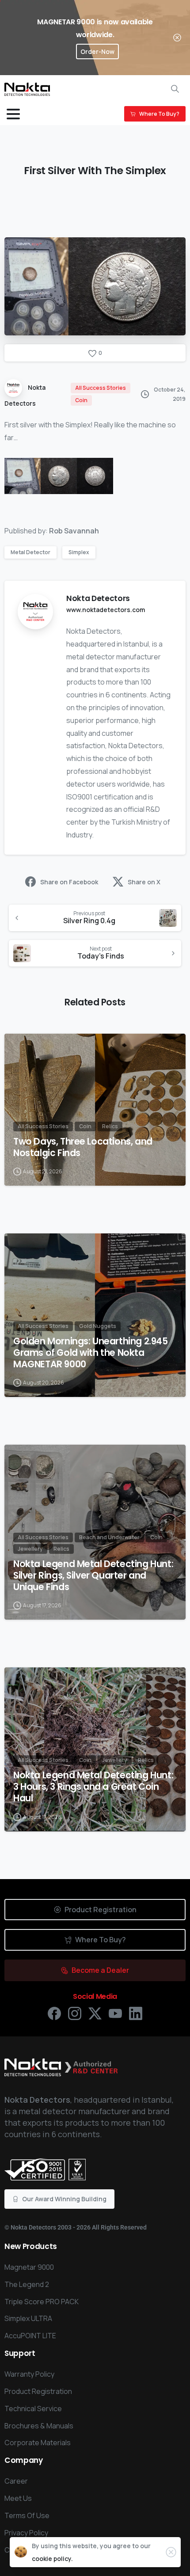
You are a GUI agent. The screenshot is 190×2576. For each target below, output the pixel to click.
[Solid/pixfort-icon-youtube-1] (115, 2013)
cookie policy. (52, 2559)
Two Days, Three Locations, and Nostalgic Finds (83, 1147)
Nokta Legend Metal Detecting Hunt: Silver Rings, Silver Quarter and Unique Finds (93, 1575)
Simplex (79, 552)
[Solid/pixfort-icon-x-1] (95, 2013)
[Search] (175, 89)
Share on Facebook (69, 882)
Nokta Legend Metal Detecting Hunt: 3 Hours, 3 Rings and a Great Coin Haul (93, 1787)
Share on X (144, 882)
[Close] (177, 38)
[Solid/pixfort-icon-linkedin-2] (136, 2013)
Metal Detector (30, 552)
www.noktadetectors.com (106, 610)
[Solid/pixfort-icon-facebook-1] (54, 2013)
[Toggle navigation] (13, 114)
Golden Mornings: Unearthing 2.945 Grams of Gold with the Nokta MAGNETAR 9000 (91, 1353)
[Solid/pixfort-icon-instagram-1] (75, 2013)
